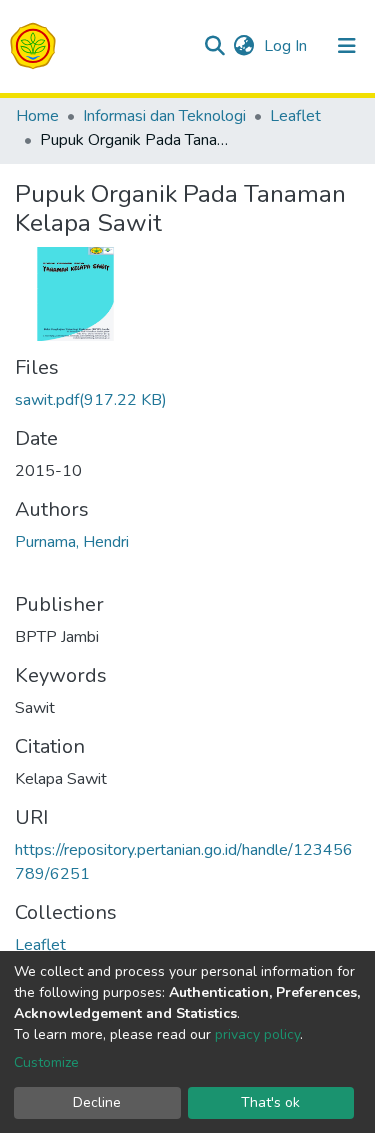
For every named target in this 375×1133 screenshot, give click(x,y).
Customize (46, 1062)
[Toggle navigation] (347, 46)
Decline (97, 1102)
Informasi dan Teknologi (164, 116)
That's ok (270, 1102)
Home (37, 116)
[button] (243, 46)
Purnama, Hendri (72, 542)
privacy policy (257, 1034)
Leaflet (295, 116)
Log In (287, 46)
